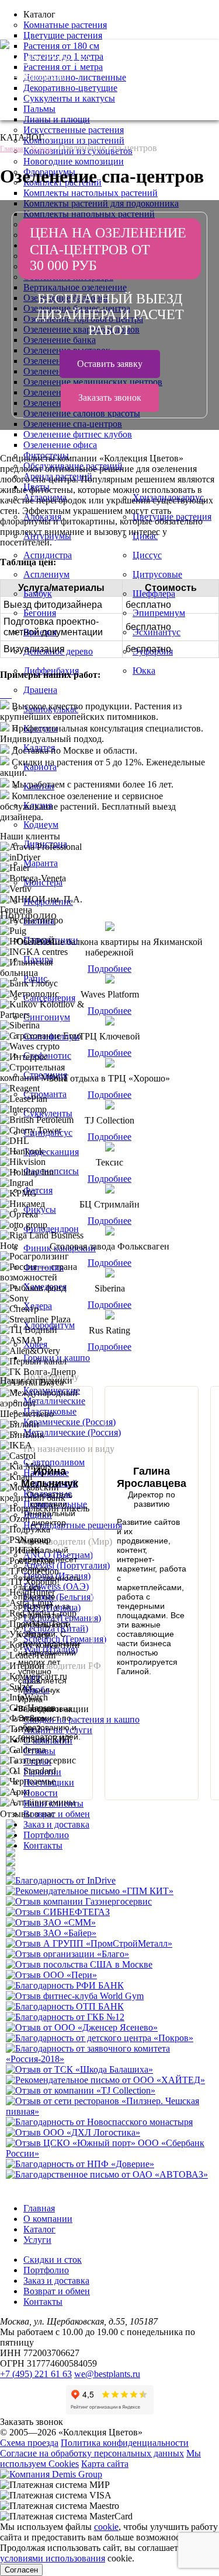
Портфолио (46, 1835)
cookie (106, 2527)
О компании (48, 2219)
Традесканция (51, 1152)
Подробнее (109, 969)
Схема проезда (29, 2443)
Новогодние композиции (74, 161)
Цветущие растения (63, 35)
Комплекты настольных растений (91, 193)
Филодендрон (51, 1229)
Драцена (40, 690)
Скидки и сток (53, 2260)
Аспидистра (48, 555)
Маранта (41, 863)
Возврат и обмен (57, 1814)
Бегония (40, 613)
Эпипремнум (159, 613)
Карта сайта (105, 2464)
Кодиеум (41, 825)
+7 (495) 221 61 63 (45, 60)
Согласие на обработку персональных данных (92, 2453)
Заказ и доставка (56, 1824)
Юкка (144, 671)
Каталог (39, 2229)
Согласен (21, 2570)
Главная (39, 2208)
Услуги (37, 2240)
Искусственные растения (74, 130)
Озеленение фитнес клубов (78, 434)
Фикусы (40, 1210)
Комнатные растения (65, 25)
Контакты (43, 1845)
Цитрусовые (157, 574)
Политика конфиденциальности (125, 2443)
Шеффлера (154, 594)
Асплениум (46, 574)
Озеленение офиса (60, 445)
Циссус (147, 555)
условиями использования (53, 2558)
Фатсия (38, 1190)
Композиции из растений (74, 140)
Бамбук (38, 594)
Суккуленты (48, 1113)
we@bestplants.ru (33, 76)
